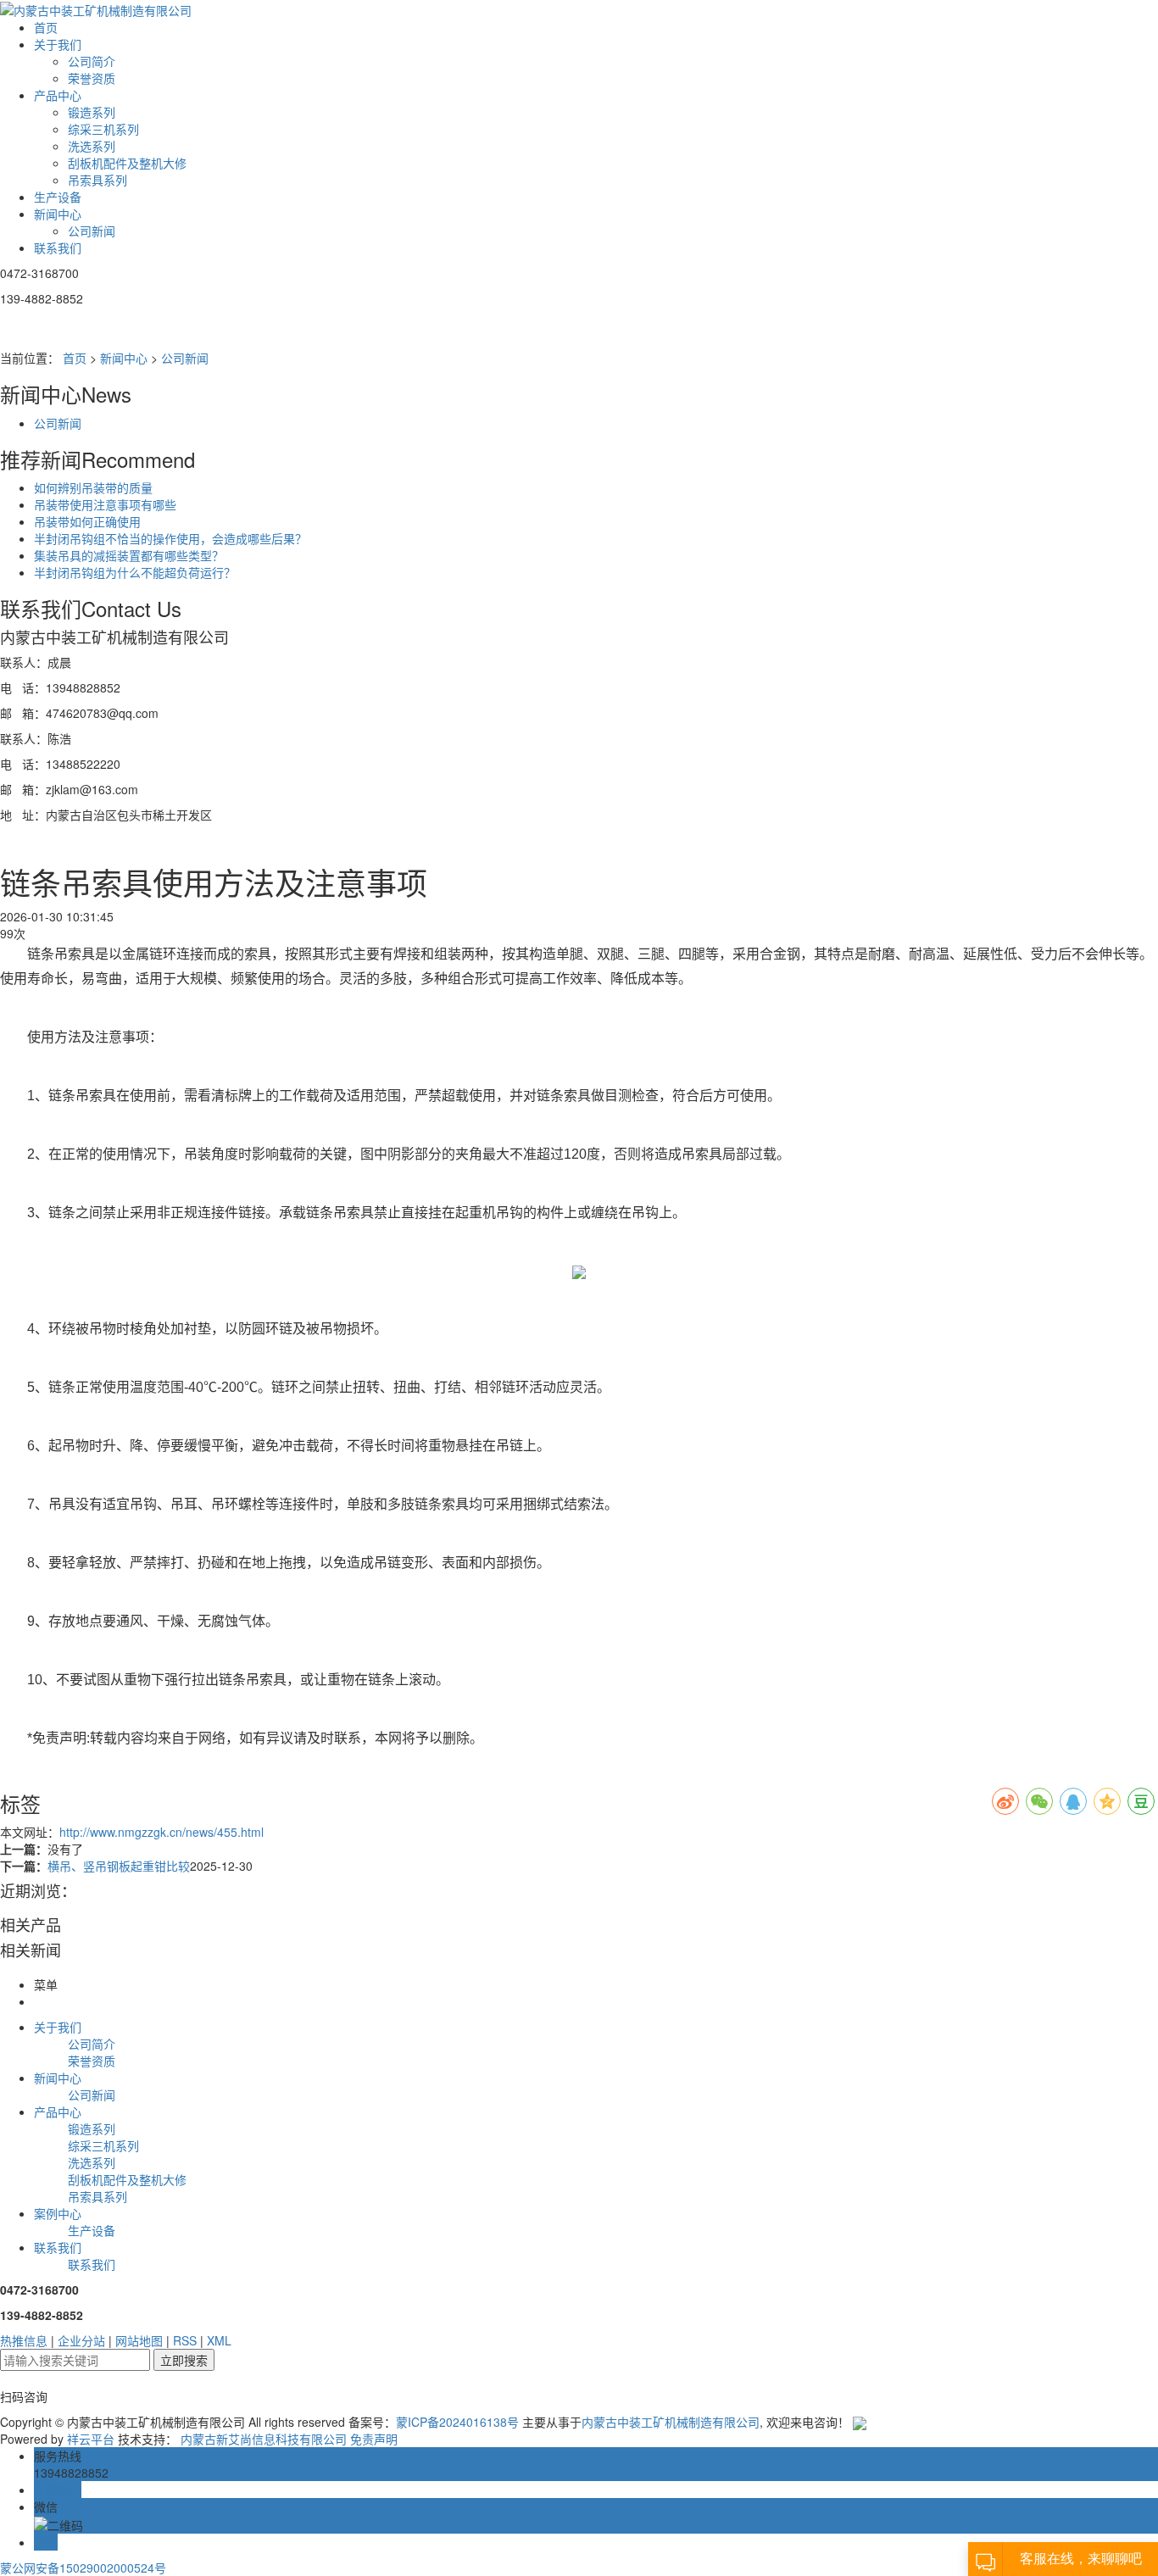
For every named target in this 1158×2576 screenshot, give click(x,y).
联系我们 (58, 248)
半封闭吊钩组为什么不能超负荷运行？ (135, 572)
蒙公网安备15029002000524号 (83, 2568)
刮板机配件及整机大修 (127, 163)
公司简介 (92, 61)
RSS (185, 2340)
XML (219, 2340)
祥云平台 (91, 2439)
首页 (46, 27)
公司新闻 (92, 231)
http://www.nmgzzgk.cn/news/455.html (161, 1832)
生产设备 (58, 197)
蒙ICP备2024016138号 (457, 2422)
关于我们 (58, 44)
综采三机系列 (103, 129)
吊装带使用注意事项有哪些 (105, 504)
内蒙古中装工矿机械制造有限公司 (671, 2422)
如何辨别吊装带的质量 (93, 487)
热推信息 (24, 2340)
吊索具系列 (97, 180)
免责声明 (374, 2439)
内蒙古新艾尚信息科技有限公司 (264, 2439)
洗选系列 (92, 146)
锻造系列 (92, 112)
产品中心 (58, 95)
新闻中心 (58, 214)
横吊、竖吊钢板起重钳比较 (119, 1866)
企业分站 (81, 2340)
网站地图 (139, 2340)
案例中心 (58, 2213)
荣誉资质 (92, 78)
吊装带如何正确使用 (87, 521)
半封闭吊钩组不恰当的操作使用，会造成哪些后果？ (170, 538)
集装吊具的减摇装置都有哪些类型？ (129, 555)
